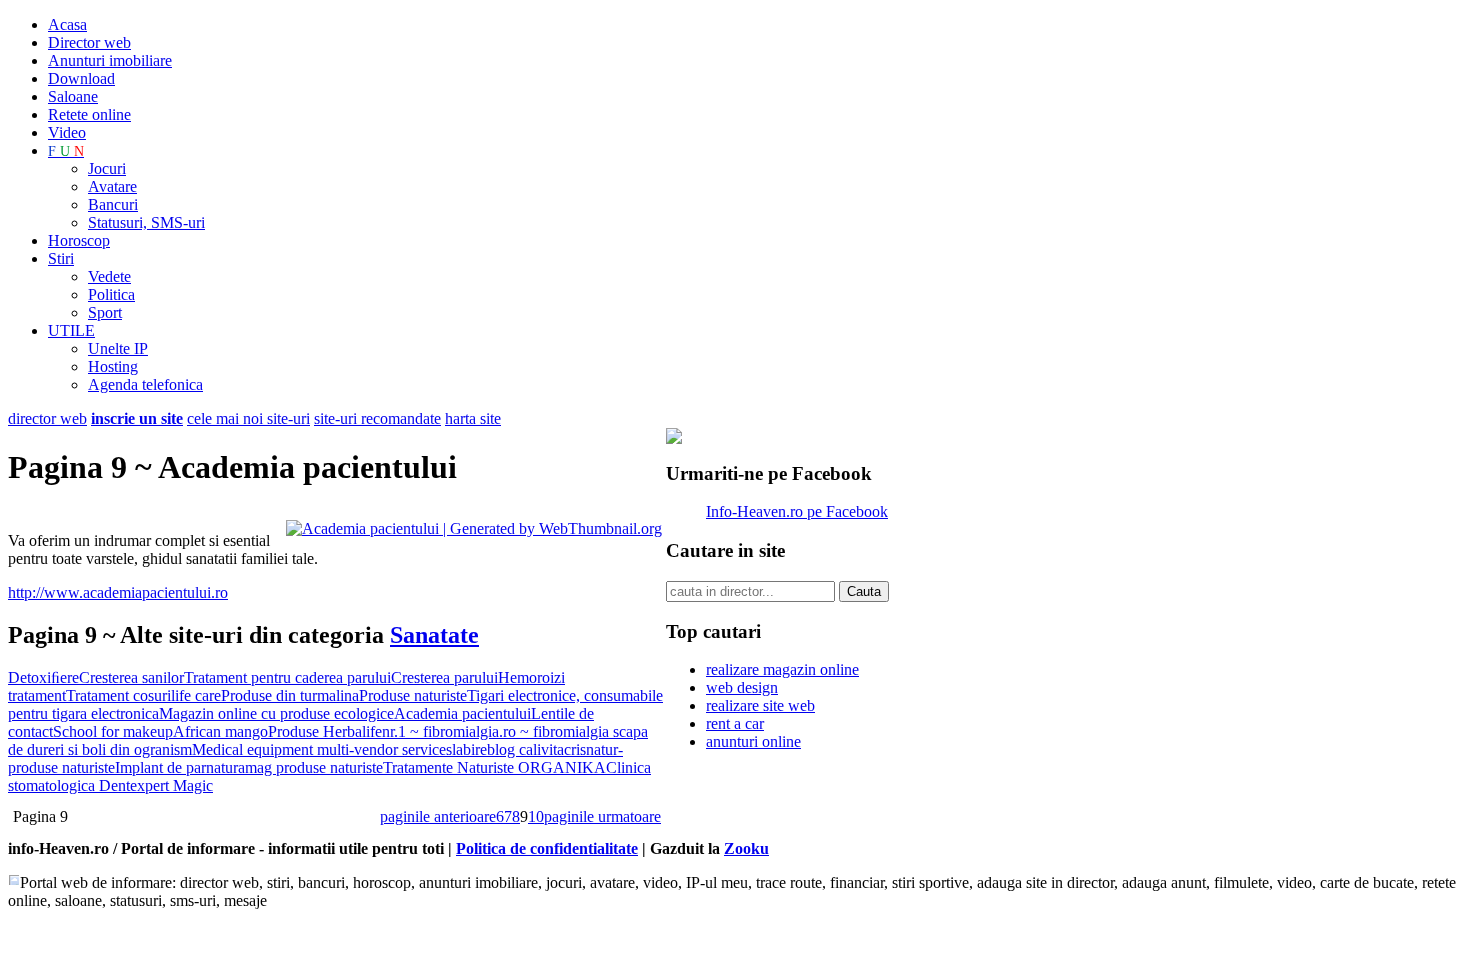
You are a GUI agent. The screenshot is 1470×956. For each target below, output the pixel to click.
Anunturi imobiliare (110, 60)
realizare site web (760, 705)
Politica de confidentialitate (547, 848)
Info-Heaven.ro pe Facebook (797, 511)
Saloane (73, 96)
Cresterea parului (444, 677)
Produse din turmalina (290, 695)
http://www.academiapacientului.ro (118, 592)
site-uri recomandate (377, 418)
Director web (89, 42)
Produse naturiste (413, 695)
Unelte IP (118, 348)
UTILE (71, 330)
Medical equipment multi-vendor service (319, 749)
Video (67, 132)
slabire (466, 749)
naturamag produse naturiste (294, 767)
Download (81, 78)
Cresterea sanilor (131, 677)
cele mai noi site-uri (248, 418)
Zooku (746, 848)
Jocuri (107, 168)
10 (536, 816)
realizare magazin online (782, 669)
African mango (220, 731)
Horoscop (79, 240)
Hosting (113, 366)
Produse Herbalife (325, 731)
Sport (105, 312)
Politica (111, 294)
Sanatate (434, 635)
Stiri (61, 258)
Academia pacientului (462, 713)
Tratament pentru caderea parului (287, 677)
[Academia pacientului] (474, 528)
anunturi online (753, 741)
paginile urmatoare (602, 816)
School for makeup (113, 731)
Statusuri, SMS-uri (146, 222)
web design (742, 687)
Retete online (89, 114)
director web (47, 418)
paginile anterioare (438, 816)
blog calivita (525, 749)
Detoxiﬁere (43, 677)
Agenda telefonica (145, 384)
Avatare (112, 186)
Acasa (67, 24)
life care (196, 695)
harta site (473, 418)
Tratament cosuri (118, 695)
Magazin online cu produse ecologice (276, 713)
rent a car (735, 723)
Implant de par (160, 767)
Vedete (109, 276)
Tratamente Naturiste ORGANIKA (494, 767)
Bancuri (113, 204)
